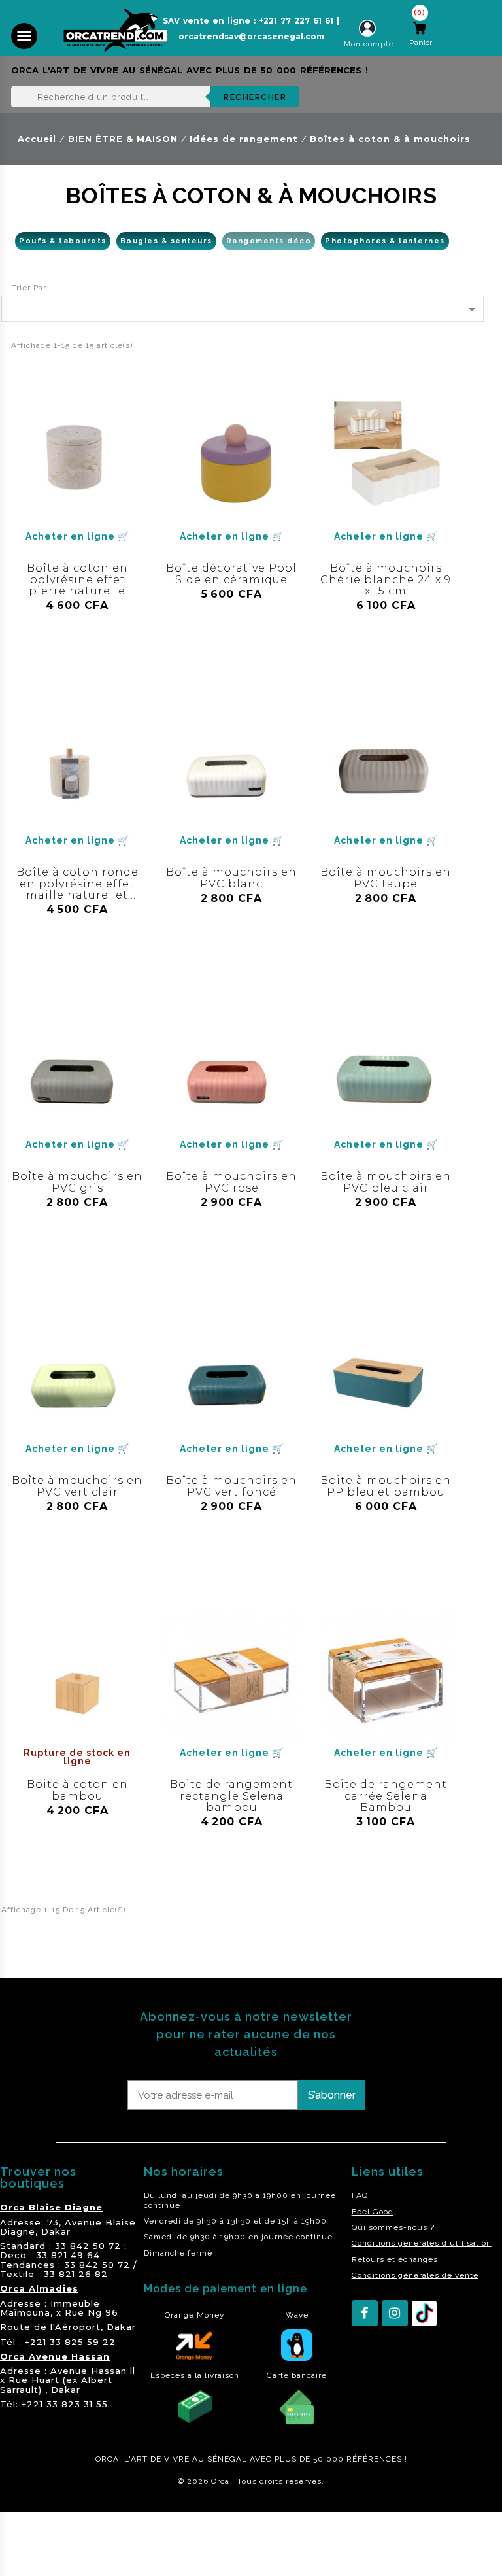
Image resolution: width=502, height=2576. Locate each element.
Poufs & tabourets (63, 241)
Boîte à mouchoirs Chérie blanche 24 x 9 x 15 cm (386, 579)
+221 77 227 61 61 (296, 21)
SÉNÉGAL (227, 2459)
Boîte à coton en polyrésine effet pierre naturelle (77, 579)
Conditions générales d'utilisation (422, 2243)
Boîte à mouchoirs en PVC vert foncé (231, 1486)
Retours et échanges (395, 2259)
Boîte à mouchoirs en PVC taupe (386, 878)
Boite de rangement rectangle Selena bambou (231, 1796)
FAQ (360, 2195)
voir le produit (77, 626)
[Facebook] (365, 2313)
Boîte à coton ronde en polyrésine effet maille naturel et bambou (77, 889)
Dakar (56, 2231)
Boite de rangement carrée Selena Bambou (386, 1796)
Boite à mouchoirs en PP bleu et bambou (386, 1486)
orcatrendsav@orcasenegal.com (251, 36)
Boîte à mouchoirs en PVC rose (231, 1182)
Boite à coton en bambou (77, 1790)
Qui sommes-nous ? (393, 2227)
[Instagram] (395, 2313)
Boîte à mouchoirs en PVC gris (77, 1182)
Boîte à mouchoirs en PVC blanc (231, 878)
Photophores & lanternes (385, 241)
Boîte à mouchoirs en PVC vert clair (77, 1486)
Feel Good (373, 2212)
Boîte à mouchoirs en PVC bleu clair (386, 1182)
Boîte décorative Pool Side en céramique (231, 574)
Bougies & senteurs (166, 241)
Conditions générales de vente (415, 2275)
